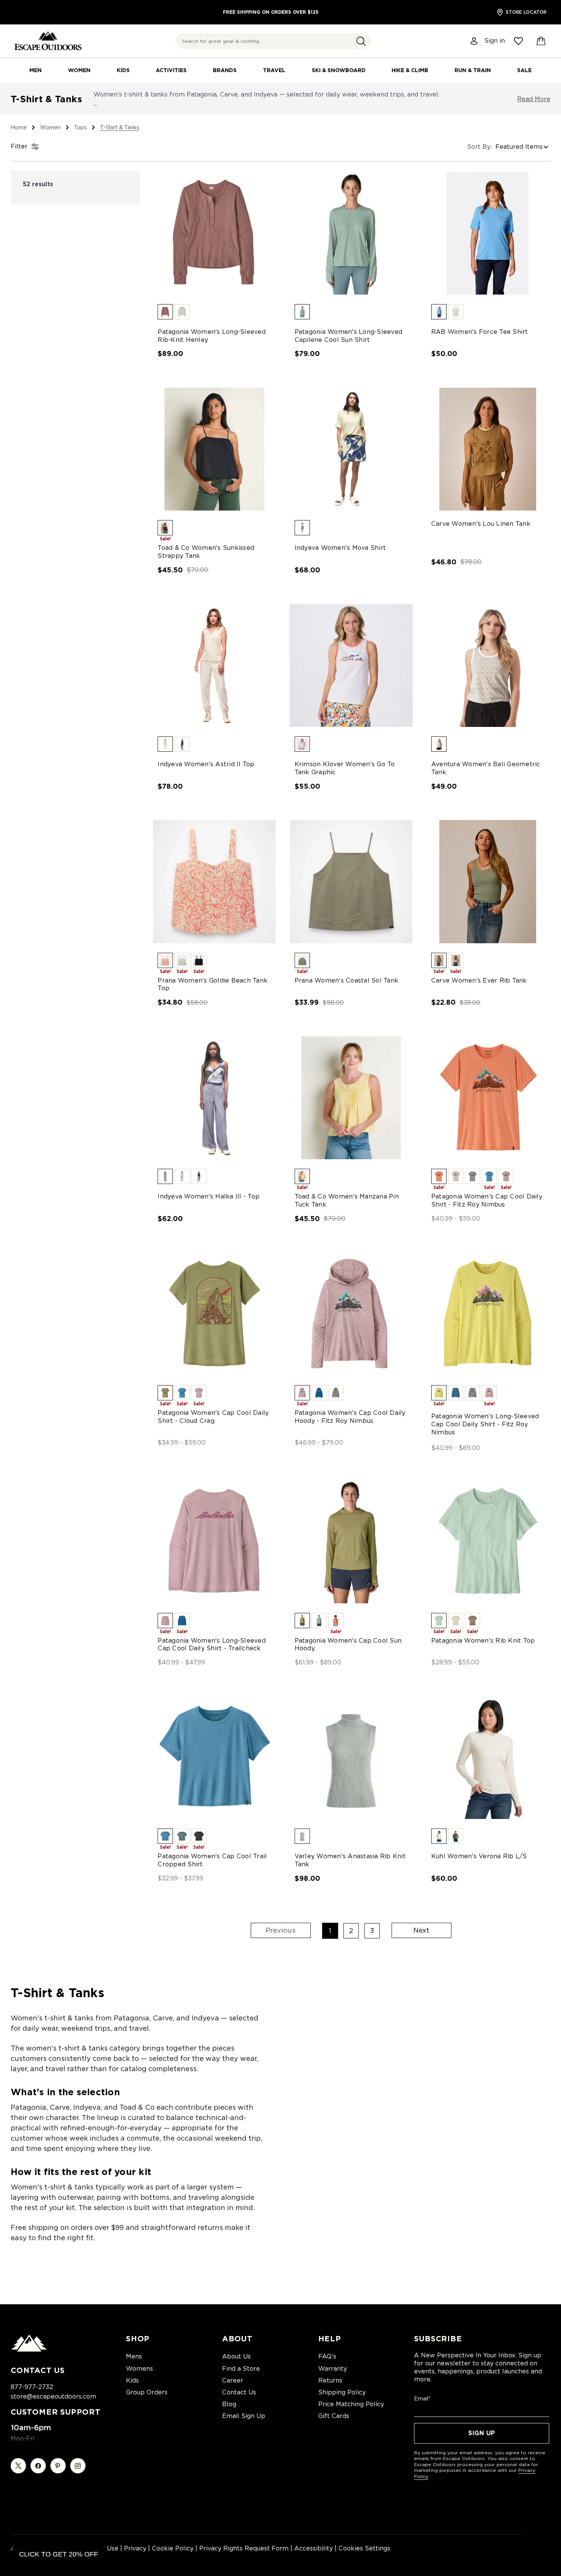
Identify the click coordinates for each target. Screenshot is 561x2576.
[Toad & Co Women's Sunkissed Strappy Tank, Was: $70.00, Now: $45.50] (214, 449)
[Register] (474, 41)
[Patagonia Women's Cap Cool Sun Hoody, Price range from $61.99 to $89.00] (351, 1542)
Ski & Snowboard (339, 70)
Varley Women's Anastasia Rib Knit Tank (350, 1860)
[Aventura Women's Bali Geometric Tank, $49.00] (488, 665)
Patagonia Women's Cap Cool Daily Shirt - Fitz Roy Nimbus (487, 1200)
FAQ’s (327, 2356)
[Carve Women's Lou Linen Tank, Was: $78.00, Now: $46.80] (488, 449)
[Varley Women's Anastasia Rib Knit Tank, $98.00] (351, 1758)
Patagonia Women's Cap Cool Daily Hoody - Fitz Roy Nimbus (350, 1417)
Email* (422, 2399)
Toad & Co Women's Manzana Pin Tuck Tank (347, 1200)
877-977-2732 (32, 2387)
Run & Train (473, 70)
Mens (134, 2356)
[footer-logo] (29, 2350)
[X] (18, 2466)
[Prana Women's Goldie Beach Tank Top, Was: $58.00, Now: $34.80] (214, 881)
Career (233, 2380)
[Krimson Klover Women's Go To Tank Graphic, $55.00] (351, 665)
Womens (139, 2369)
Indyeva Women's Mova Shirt (340, 548)
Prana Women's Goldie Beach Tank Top (213, 984)
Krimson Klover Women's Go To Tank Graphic (345, 768)
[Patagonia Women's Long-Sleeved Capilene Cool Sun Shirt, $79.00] (351, 233)
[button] (361, 41)
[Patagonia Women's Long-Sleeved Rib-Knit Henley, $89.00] (214, 233)
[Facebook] (38, 2466)
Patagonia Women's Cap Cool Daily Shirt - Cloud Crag (213, 1417)
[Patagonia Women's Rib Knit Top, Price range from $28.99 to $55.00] (488, 1542)
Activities (171, 70)
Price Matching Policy (351, 2404)
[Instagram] (78, 2466)
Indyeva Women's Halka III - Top (209, 1196)
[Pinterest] (58, 2466)
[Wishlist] (518, 41)
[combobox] (273, 41)
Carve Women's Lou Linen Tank (481, 524)
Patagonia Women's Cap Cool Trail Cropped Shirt (212, 1860)
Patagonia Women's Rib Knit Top (483, 1641)
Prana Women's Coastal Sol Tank (347, 980)
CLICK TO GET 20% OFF (59, 2554)
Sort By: (480, 147)
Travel (274, 70)
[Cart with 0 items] (541, 41)
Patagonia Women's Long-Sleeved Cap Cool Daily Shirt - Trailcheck (212, 1645)
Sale (524, 70)
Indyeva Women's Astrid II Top (206, 764)
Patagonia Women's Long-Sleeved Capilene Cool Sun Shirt (349, 336)
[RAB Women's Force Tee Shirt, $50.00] (488, 233)
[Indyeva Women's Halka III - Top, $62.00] (214, 1098)
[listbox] (523, 147)
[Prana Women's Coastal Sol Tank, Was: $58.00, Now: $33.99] (351, 881)
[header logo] (48, 41)
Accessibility (314, 2548)
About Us (236, 2356)
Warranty (333, 2369)
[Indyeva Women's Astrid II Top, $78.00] (214, 665)
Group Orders (147, 2392)
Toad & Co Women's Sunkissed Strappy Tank (206, 552)
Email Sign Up (244, 2416)
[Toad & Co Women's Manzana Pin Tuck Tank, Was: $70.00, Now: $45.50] (351, 1098)
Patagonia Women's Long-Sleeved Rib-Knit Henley (212, 336)
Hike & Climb (410, 70)
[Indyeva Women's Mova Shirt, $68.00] (351, 449)
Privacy (135, 2548)
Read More (534, 99)
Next (421, 1930)
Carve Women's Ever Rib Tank (479, 980)
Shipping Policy (342, 2392)
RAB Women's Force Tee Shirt (480, 332)
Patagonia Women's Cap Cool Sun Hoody (348, 1645)
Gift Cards (334, 2416)
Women (79, 70)
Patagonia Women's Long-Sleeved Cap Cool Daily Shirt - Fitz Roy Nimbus (485, 1424)
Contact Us (239, 2392)
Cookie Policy (173, 2548)
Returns (330, 2380)
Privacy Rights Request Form (244, 2548)
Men (35, 70)
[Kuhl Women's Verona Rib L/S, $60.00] (488, 1758)
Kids (123, 70)
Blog (229, 2404)
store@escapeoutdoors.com (53, 2396)
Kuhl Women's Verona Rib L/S (479, 1856)
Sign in (495, 41)
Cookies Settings (364, 2548)
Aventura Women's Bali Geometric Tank (486, 768)
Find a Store (241, 2369)
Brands (225, 70)
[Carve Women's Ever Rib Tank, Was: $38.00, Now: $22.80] (488, 881)
